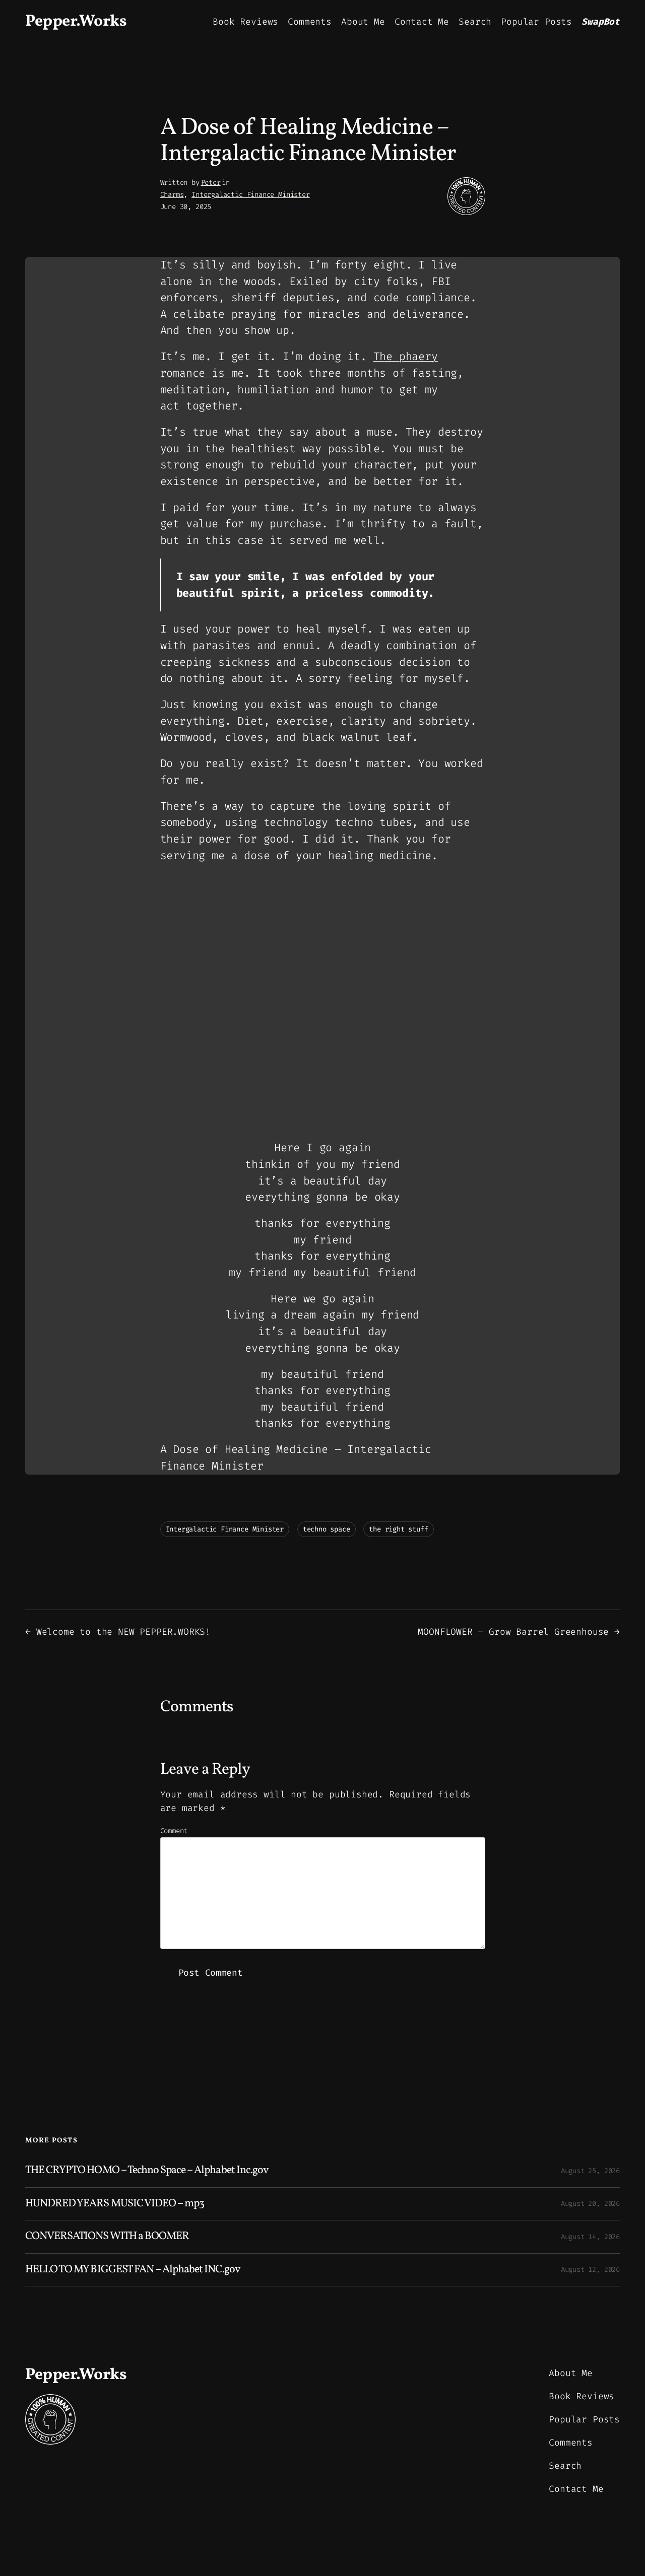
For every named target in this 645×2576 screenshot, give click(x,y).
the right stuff (398, 1529)
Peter (211, 183)
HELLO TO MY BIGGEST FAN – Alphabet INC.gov (133, 2270)
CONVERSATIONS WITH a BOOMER (107, 2237)
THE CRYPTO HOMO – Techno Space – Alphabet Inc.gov (147, 2171)
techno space (327, 1529)
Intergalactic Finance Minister (251, 195)
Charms (172, 195)
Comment (174, 1831)
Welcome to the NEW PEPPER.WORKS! (123, 1632)
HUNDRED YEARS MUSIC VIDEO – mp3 (115, 2204)
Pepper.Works (76, 22)
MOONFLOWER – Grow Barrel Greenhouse (513, 1632)
